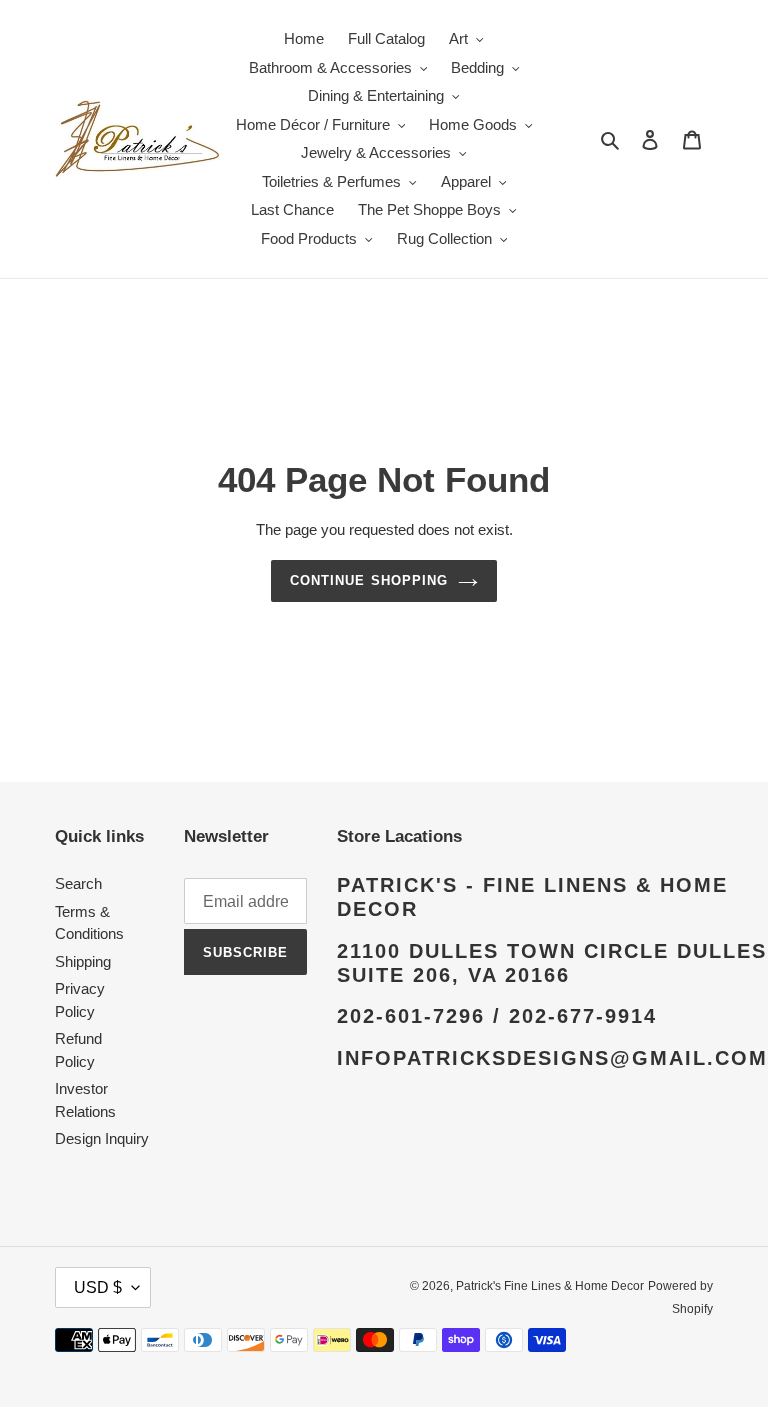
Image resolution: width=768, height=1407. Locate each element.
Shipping (83, 961)
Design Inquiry (102, 1138)
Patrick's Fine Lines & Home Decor (550, 1286)
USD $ (98, 1287)
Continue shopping (369, 580)
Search (78, 883)
